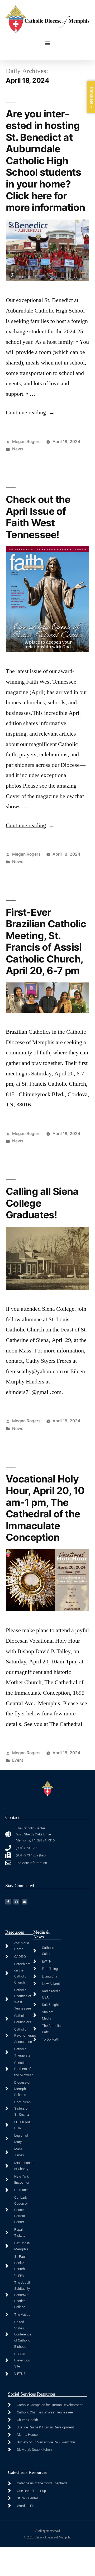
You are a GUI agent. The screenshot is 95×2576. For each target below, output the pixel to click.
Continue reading (30, 413)
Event (18, 1760)
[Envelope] (25, 1902)
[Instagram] (16, 1902)
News (18, 449)
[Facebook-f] (8, 1902)
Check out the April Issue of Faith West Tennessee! (38, 517)
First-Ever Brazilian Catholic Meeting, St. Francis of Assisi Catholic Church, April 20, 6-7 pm (46, 941)
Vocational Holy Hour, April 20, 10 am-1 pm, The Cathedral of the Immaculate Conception (45, 1508)
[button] (48, 43)
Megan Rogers (26, 442)
